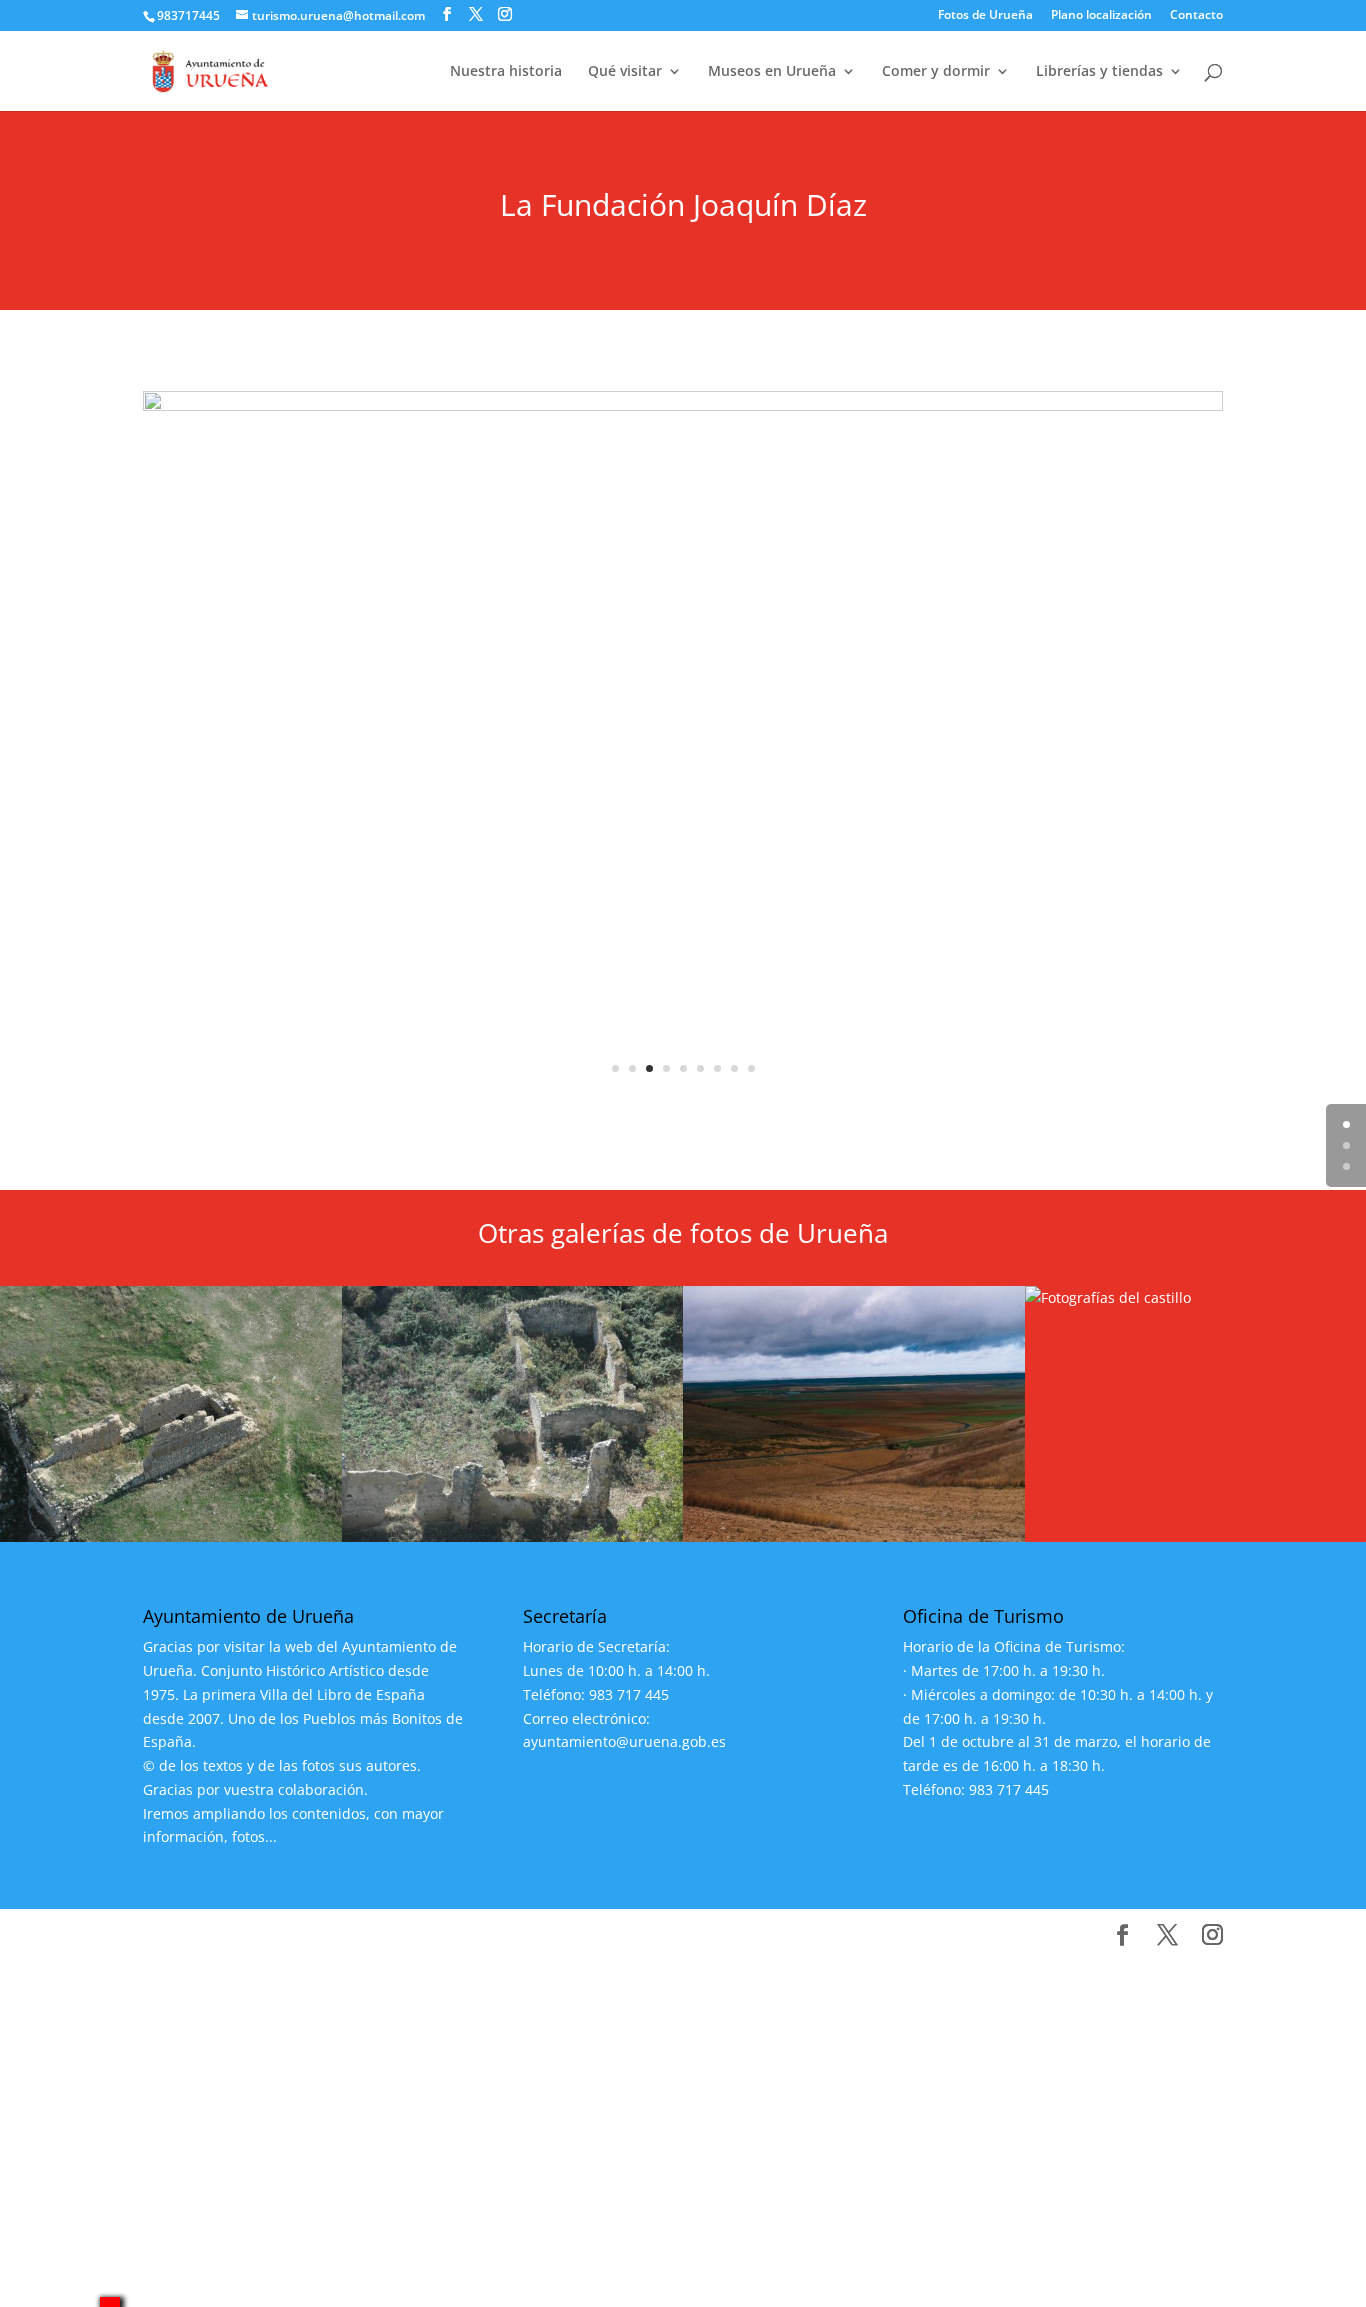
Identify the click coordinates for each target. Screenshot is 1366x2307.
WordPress (516, 1935)
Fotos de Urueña (985, 16)
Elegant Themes (291, 1935)
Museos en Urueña (772, 72)
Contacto (1196, 16)
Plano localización (1101, 16)
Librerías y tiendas (1099, 72)
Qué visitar (625, 72)
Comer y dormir (936, 72)
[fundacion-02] (683, 1108)
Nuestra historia (506, 72)
